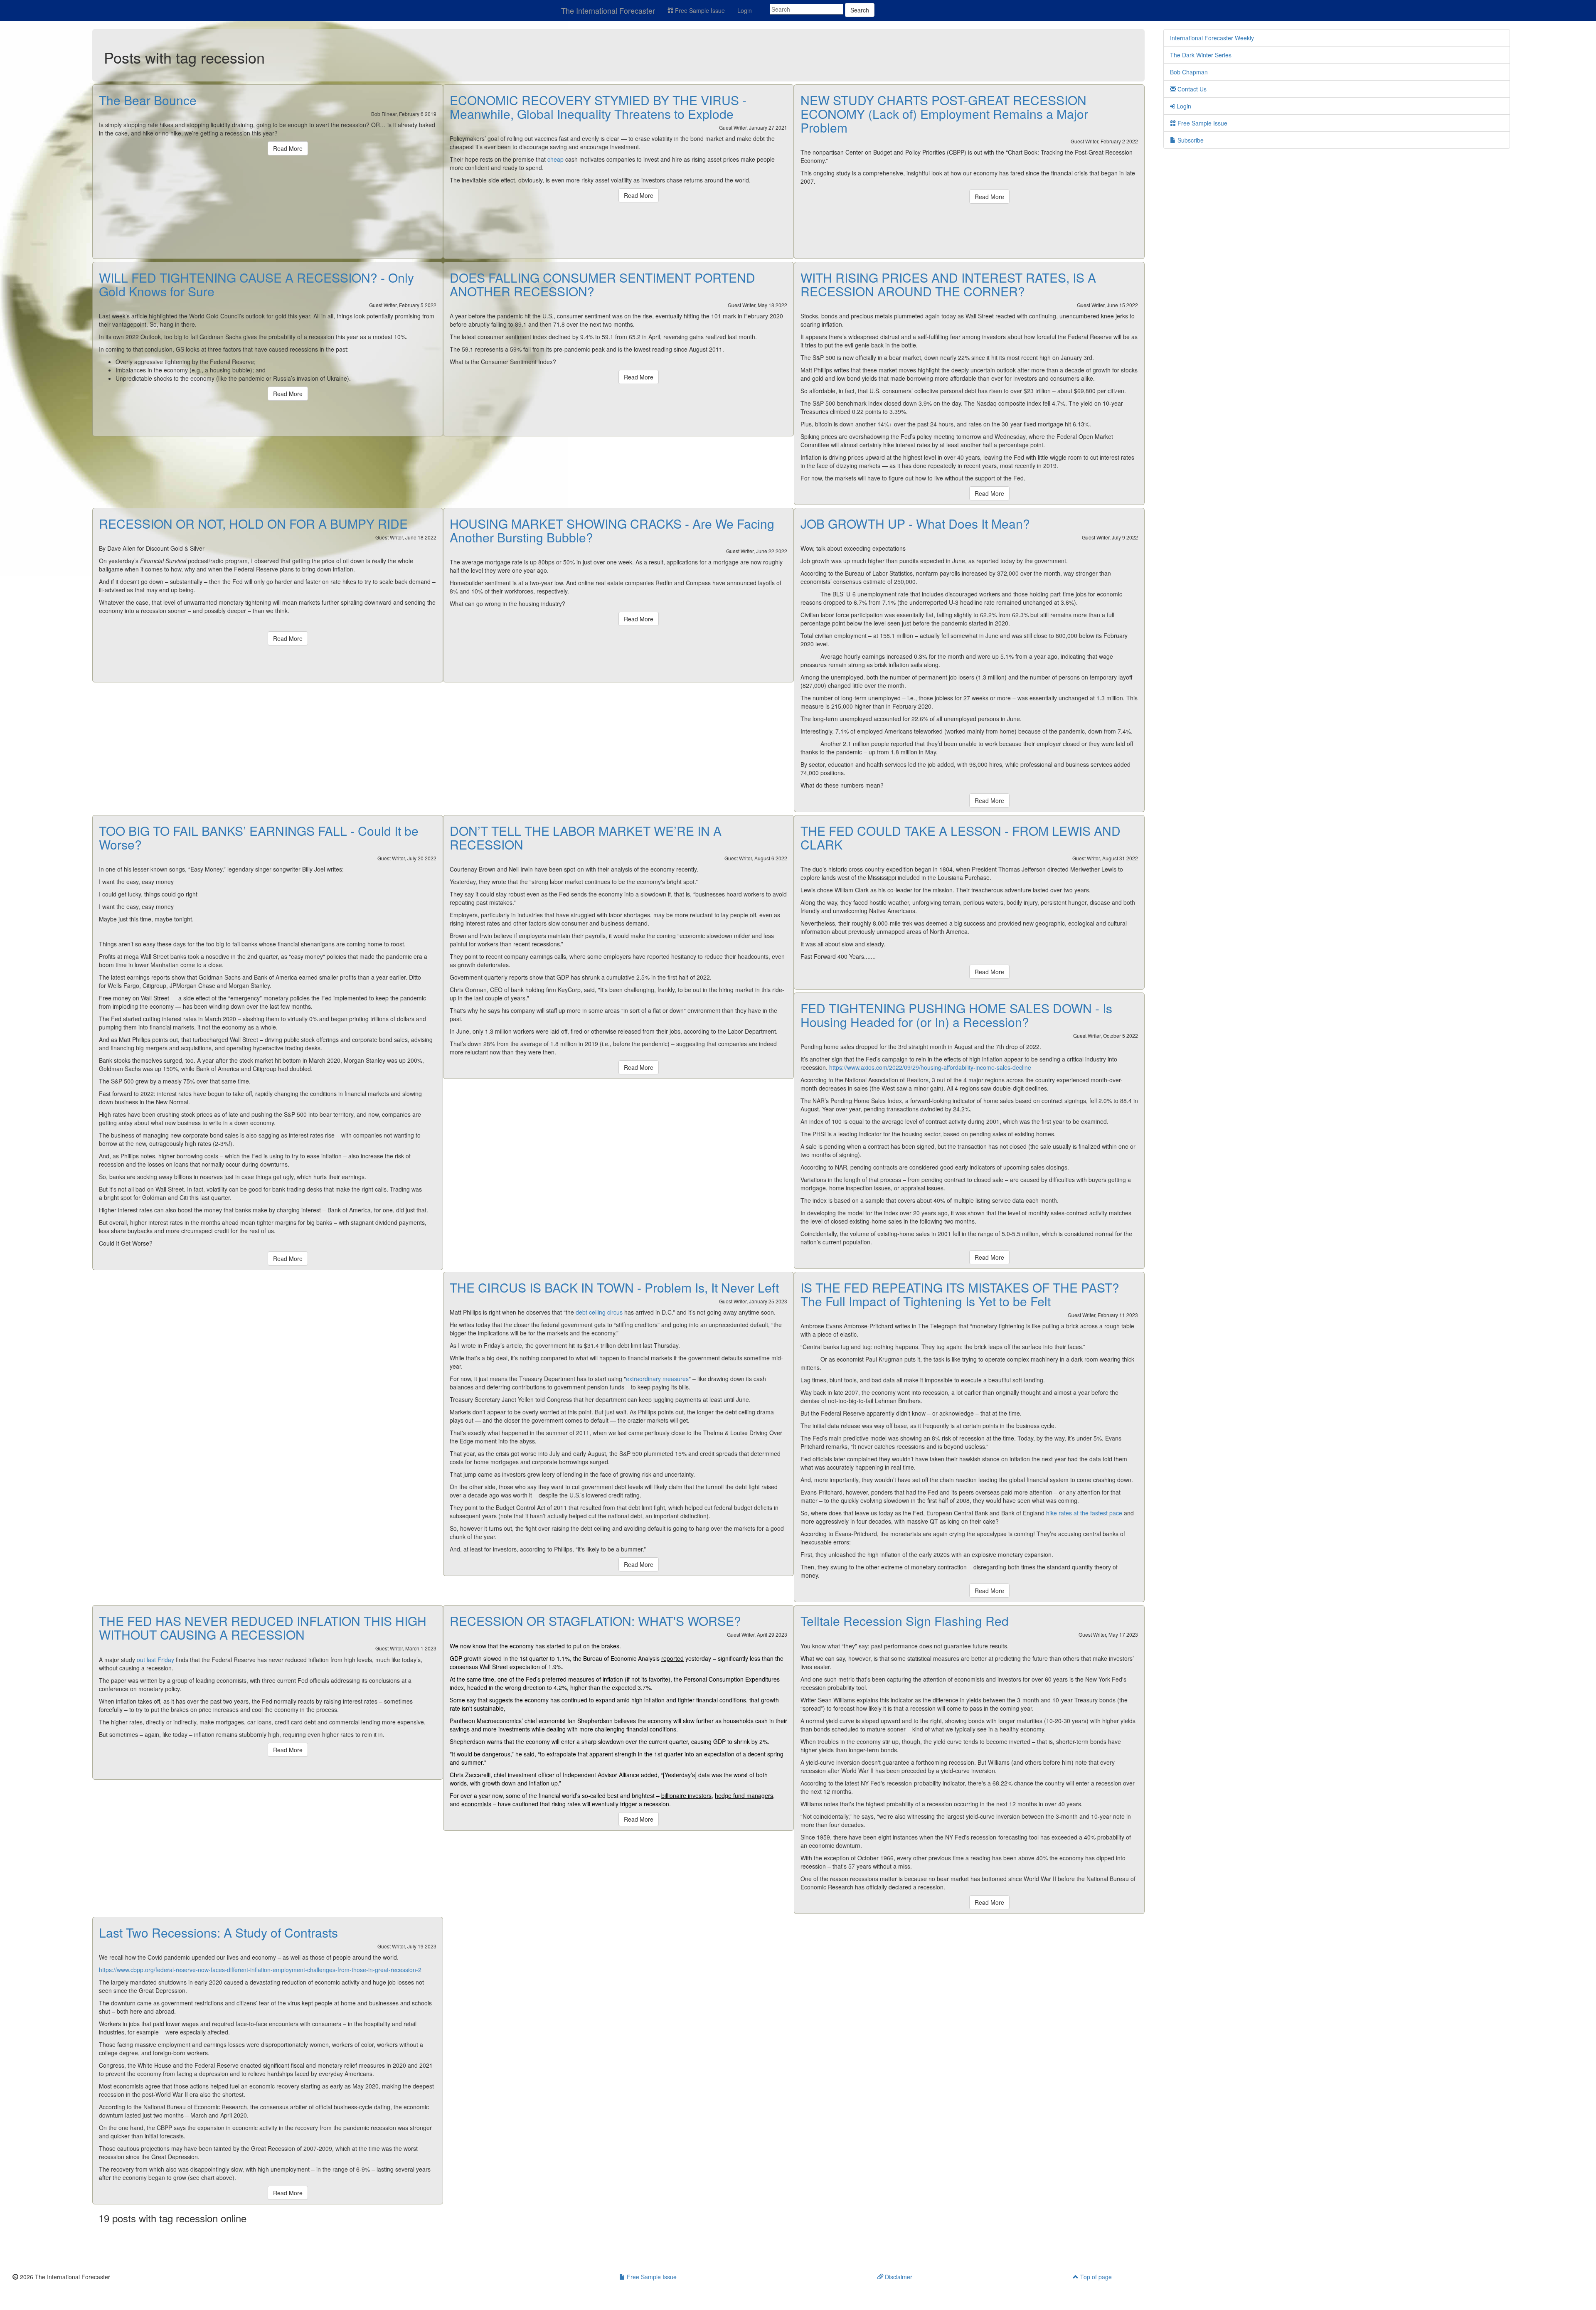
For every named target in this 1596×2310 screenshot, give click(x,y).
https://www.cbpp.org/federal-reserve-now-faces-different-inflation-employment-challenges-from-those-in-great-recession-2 (260, 1970)
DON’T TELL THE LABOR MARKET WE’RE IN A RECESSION (586, 837)
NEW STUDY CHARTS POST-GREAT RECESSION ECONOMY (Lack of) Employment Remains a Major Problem (944, 114)
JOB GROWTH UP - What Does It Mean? (915, 523)
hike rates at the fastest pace (1084, 1513)
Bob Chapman (1189, 72)
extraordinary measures (657, 1379)
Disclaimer (898, 2277)
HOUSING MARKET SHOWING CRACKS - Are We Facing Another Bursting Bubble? (612, 530)
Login (745, 10)
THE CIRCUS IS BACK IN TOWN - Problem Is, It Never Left (614, 1287)
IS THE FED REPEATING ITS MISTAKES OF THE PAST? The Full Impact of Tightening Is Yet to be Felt (960, 1294)
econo (476, 1804)
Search (860, 10)
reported (672, 1658)
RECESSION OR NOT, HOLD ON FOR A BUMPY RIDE (253, 523)
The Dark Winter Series (1201, 55)
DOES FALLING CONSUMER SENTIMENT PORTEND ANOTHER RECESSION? (602, 284)
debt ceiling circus (599, 1312)
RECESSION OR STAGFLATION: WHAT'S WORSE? (595, 1621)
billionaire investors (686, 1795)
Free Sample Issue (699, 10)
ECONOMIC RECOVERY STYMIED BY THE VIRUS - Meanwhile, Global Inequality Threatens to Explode (598, 107)
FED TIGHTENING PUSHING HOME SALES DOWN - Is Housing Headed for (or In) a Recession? (956, 1015)
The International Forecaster (608, 10)
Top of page (1095, 2277)
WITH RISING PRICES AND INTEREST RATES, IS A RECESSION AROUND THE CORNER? (948, 284)
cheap (555, 159)
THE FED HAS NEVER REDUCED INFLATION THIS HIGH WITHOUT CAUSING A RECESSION (263, 1628)
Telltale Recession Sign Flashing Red (905, 1621)
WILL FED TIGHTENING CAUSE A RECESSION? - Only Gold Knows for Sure (256, 284)
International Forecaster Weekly (1212, 38)
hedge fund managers (744, 1795)
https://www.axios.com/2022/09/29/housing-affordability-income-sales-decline (930, 1067)
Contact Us (1191, 89)
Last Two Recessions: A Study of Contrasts (218, 1932)
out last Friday (155, 1660)
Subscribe (1190, 140)
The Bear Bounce (148, 100)
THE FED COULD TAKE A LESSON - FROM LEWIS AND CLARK (961, 837)
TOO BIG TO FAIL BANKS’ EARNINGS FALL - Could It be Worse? (259, 837)
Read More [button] (288, 148)
